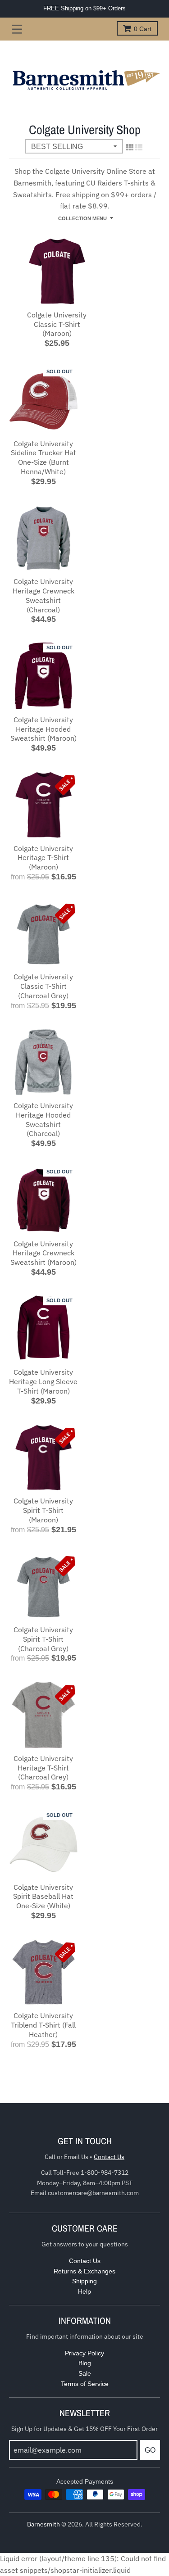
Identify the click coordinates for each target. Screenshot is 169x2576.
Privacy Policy (84, 2353)
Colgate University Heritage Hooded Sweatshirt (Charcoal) (43, 1119)
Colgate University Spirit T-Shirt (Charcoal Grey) (43, 1639)
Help (84, 2291)
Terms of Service (85, 2384)
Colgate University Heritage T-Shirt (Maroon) (43, 858)
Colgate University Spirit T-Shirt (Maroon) (43, 1510)
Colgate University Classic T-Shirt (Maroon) (57, 324)
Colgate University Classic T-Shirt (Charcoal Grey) (43, 986)
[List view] (139, 147)
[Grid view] (130, 147)
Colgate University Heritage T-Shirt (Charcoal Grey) (43, 1768)
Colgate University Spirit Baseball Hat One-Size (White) (43, 1897)
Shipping (84, 2281)
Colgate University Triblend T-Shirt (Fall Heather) (43, 2025)
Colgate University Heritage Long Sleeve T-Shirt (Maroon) (43, 1381)
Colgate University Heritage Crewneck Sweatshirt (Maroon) (43, 1253)
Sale (85, 2373)
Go (150, 2450)
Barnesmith (43, 2524)
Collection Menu (82, 218)
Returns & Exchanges (84, 2271)
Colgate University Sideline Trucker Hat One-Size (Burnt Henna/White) (43, 457)
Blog (85, 2363)
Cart (143, 29)
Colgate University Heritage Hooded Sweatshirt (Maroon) (43, 729)
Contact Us (109, 2157)
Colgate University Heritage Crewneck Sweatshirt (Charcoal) (43, 595)
